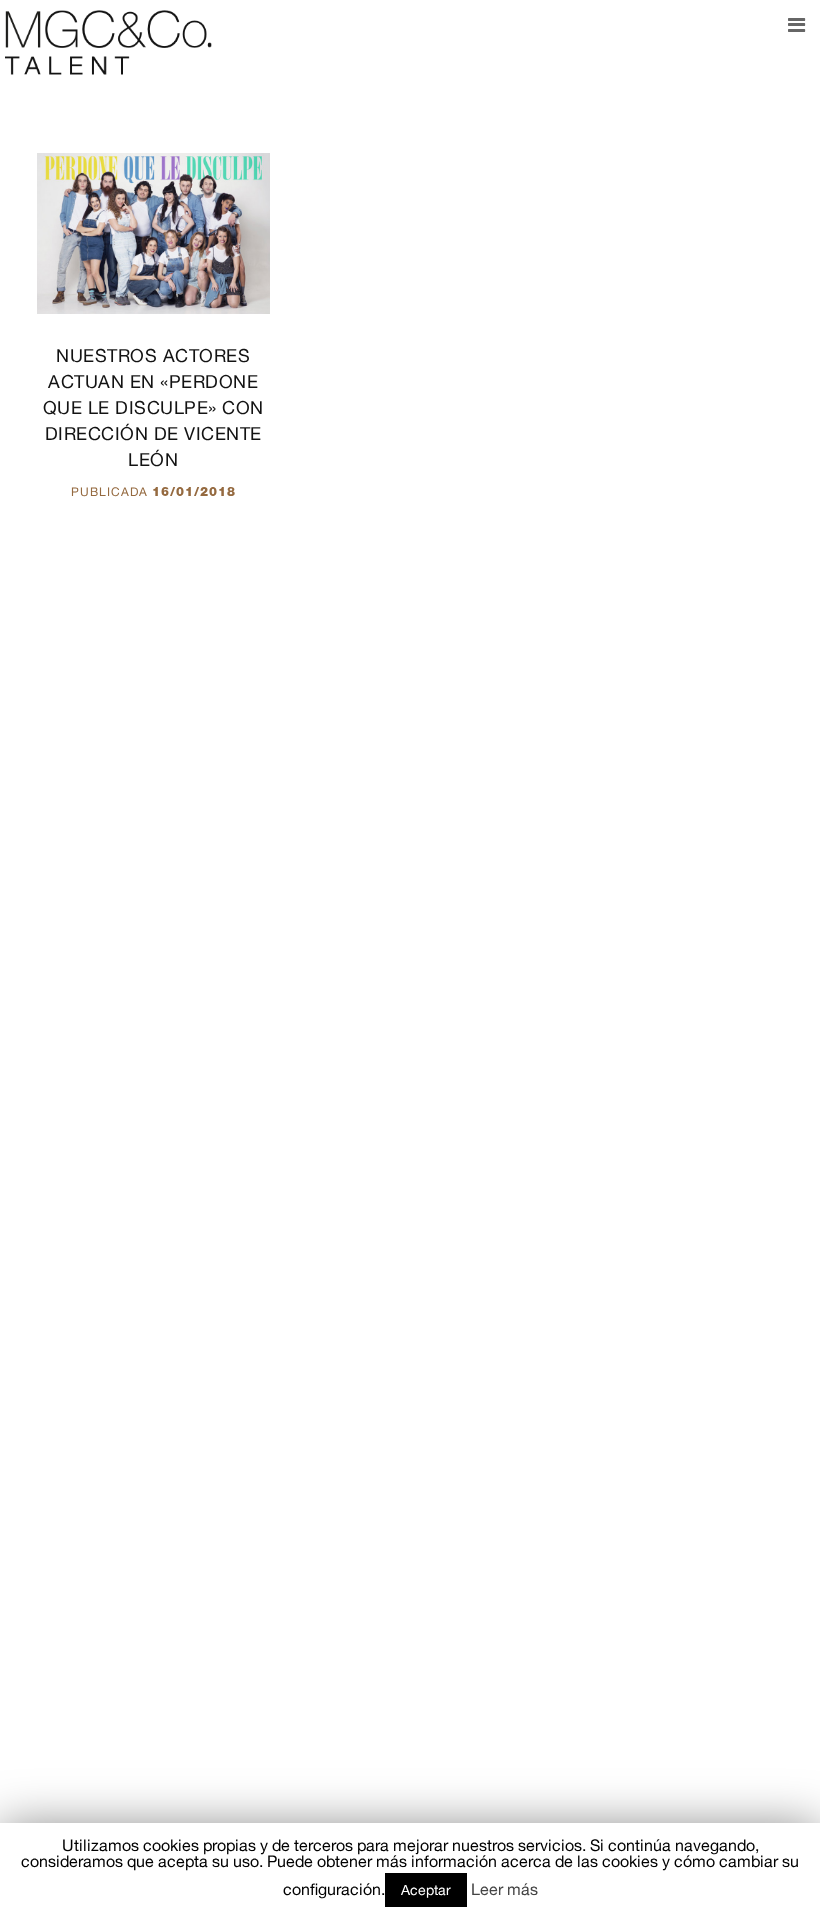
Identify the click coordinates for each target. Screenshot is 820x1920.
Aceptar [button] (426, 1890)
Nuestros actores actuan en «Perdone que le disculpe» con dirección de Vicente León (153, 407)
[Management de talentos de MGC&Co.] (108, 41)
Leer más (504, 1889)
